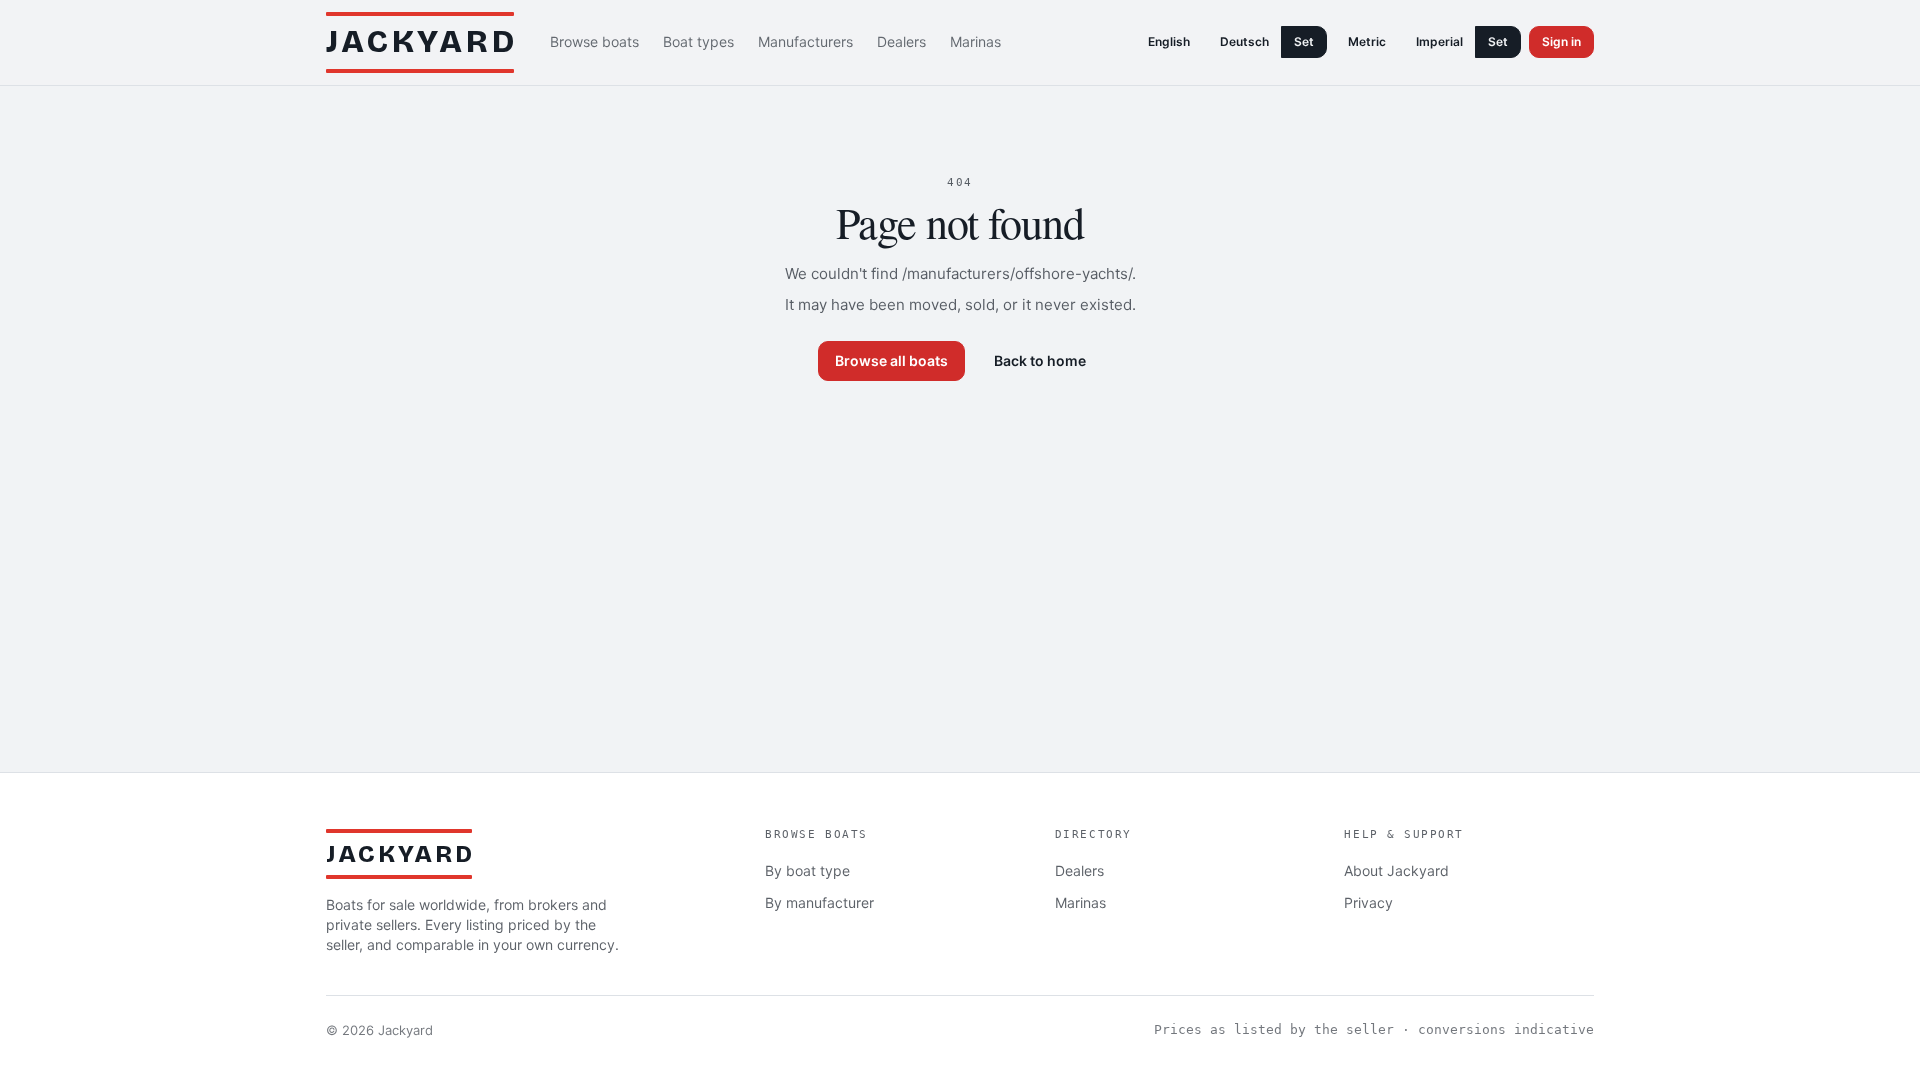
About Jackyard (1396, 870)
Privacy (1368, 902)
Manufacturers (805, 41)
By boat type (807, 870)
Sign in (1561, 41)
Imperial (1439, 41)
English (1169, 41)
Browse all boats (891, 360)
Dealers (901, 41)
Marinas (975, 41)
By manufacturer (819, 902)
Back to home (1040, 360)
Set (1304, 41)
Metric (1367, 41)
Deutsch (1244, 41)
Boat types (698, 41)
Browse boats (594, 41)
